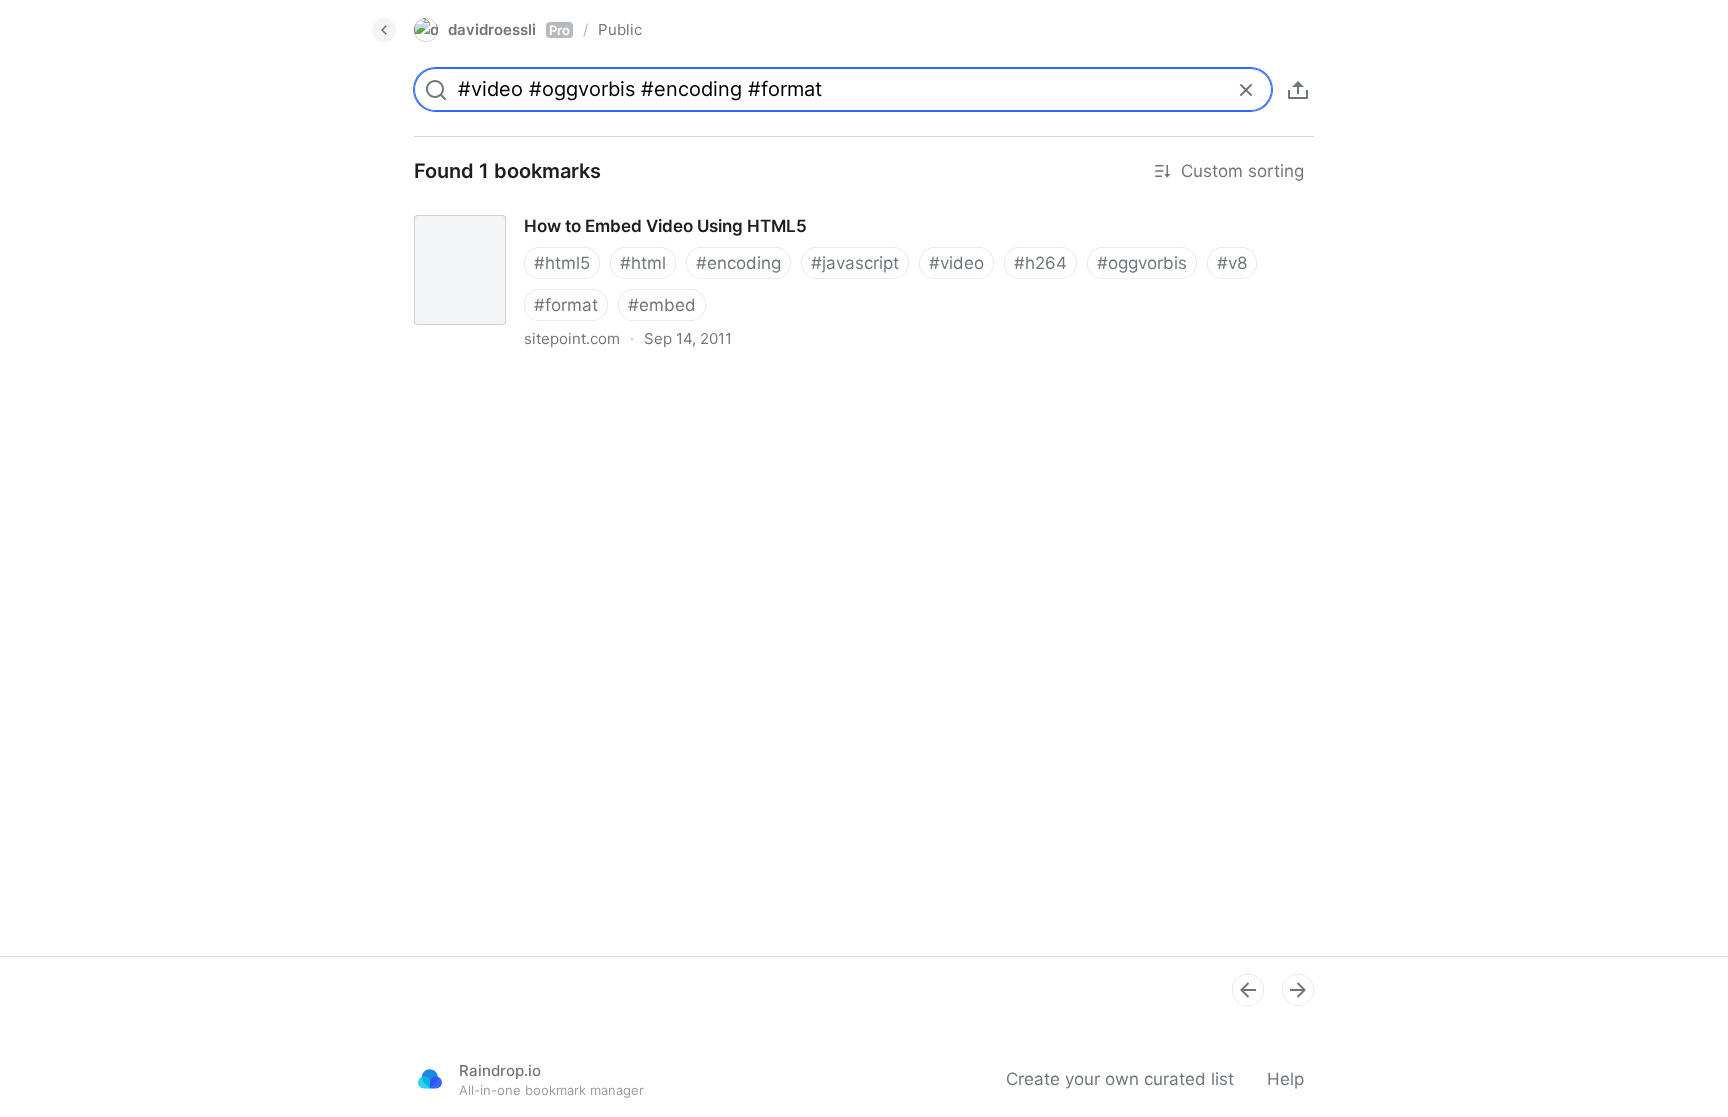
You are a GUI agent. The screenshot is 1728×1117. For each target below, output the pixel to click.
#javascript (855, 263)
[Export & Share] (1298, 90)
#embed (662, 305)
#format (566, 305)
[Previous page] (1248, 990)
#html (643, 263)
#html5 (562, 263)
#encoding (738, 263)
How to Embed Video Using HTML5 (539, 208)
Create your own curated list (1120, 1079)
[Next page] (1298, 990)
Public (620, 29)
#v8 (1232, 263)
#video (956, 263)
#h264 (1040, 263)
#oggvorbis (1142, 263)
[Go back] (384, 30)
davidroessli (509, 29)
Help (1285, 1079)
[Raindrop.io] (430, 1079)
